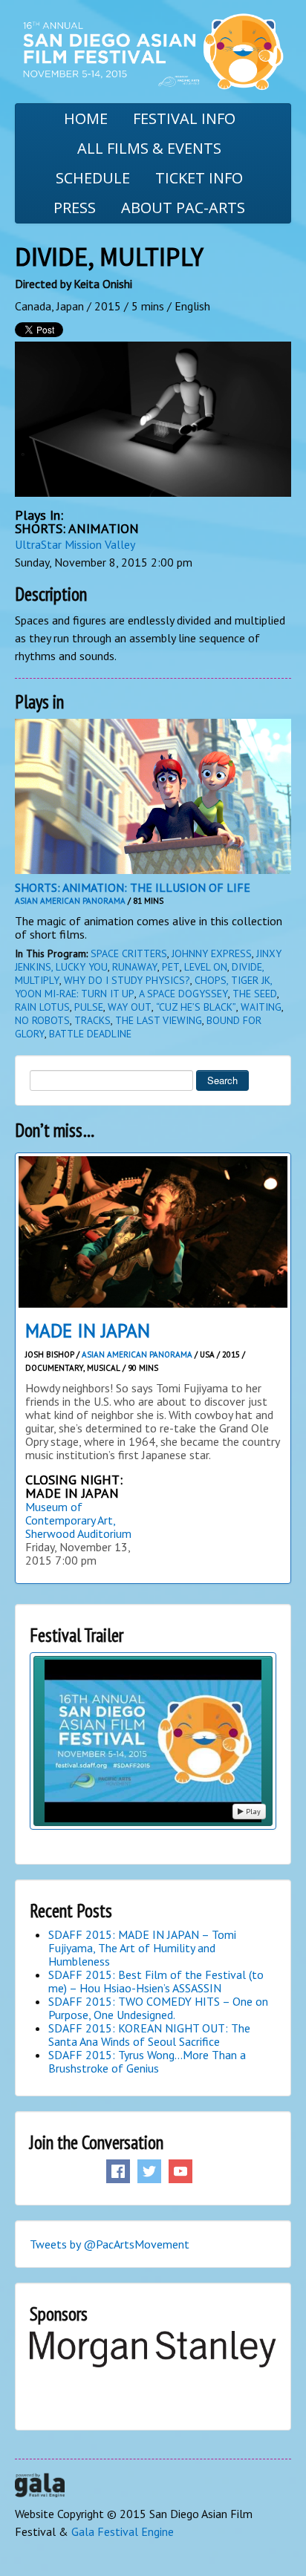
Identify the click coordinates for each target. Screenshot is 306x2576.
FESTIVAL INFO (184, 118)
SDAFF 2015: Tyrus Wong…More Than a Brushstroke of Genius (147, 2061)
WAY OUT (130, 1007)
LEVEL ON (206, 967)
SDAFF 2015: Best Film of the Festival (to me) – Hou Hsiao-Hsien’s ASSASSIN (156, 1981)
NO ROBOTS (42, 1020)
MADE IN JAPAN (88, 1331)
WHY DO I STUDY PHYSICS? (127, 980)
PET (171, 967)
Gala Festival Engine (123, 2531)
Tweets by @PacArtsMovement (110, 2244)
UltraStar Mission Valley (75, 544)
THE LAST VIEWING (159, 1020)
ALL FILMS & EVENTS (149, 148)
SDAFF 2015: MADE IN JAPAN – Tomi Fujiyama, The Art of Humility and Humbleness (142, 1948)
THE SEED (255, 994)
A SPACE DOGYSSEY (183, 994)
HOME (86, 118)
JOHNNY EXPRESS (212, 953)
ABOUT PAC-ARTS (183, 208)
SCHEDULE (93, 178)
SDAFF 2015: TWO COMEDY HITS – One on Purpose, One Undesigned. (158, 2008)
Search (222, 1080)
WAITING (261, 1007)
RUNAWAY (135, 967)
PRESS (75, 208)
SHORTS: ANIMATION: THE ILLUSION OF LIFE (133, 887)
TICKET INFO (199, 178)
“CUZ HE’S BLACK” (196, 1007)
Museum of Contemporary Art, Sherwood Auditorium (78, 1520)
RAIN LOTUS (42, 1007)
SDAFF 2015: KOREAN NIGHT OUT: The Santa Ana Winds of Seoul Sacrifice (149, 2035)
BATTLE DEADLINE (90, 1034)
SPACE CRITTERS (129, 953)
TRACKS (92, 1020)
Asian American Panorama (70, 901)
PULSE (89, 1007)
